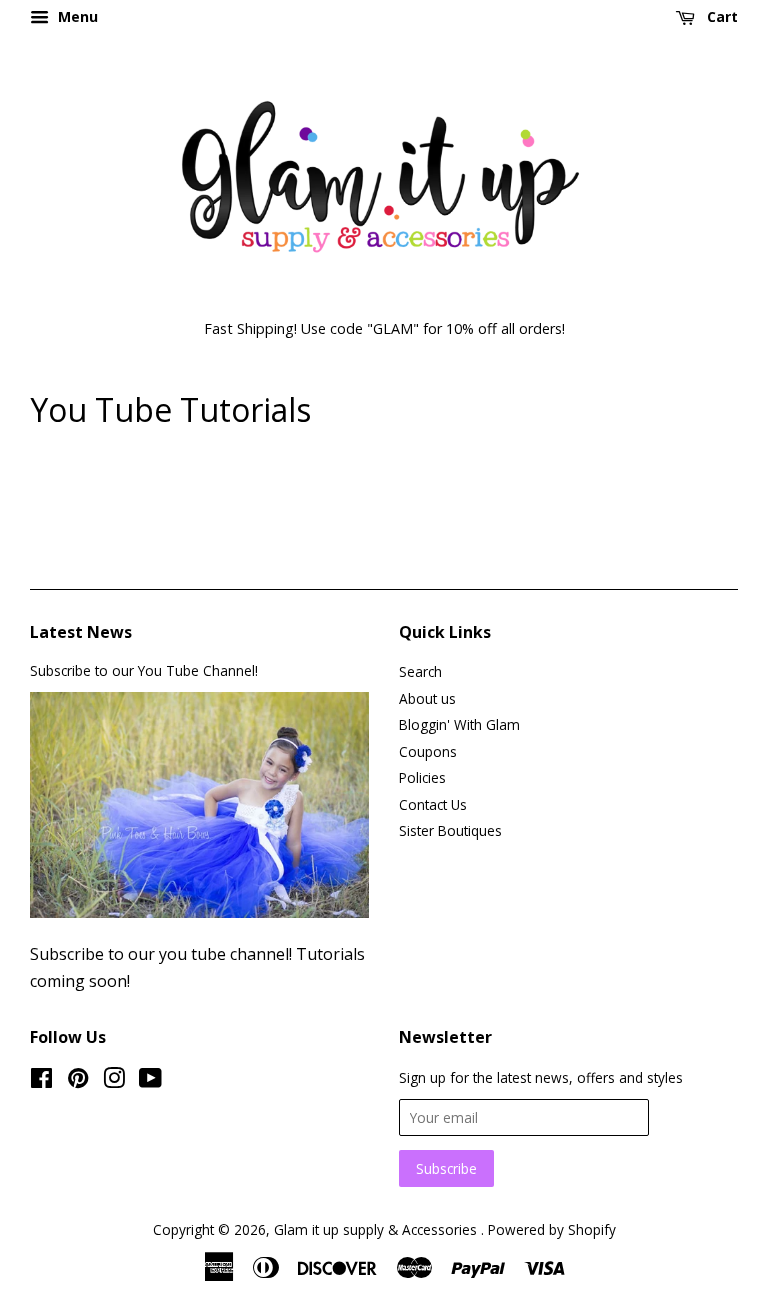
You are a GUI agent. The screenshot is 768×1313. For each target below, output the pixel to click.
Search (420, 671)
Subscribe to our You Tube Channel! (144, 670)
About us (427, 698)
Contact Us (433, 804)
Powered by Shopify (552, 1229)
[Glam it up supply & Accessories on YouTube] (150, 1081)
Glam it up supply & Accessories (377, 1229)
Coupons (428, 751)
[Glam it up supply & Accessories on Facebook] (41, 1081)
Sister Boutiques (450, 830)
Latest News (81, 632)
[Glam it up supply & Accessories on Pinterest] (78, 1081)
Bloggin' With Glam (459, 724)
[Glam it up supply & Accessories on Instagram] (114, 1081)
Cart (720, 16)
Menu (76, 16)
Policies (422, 777)
